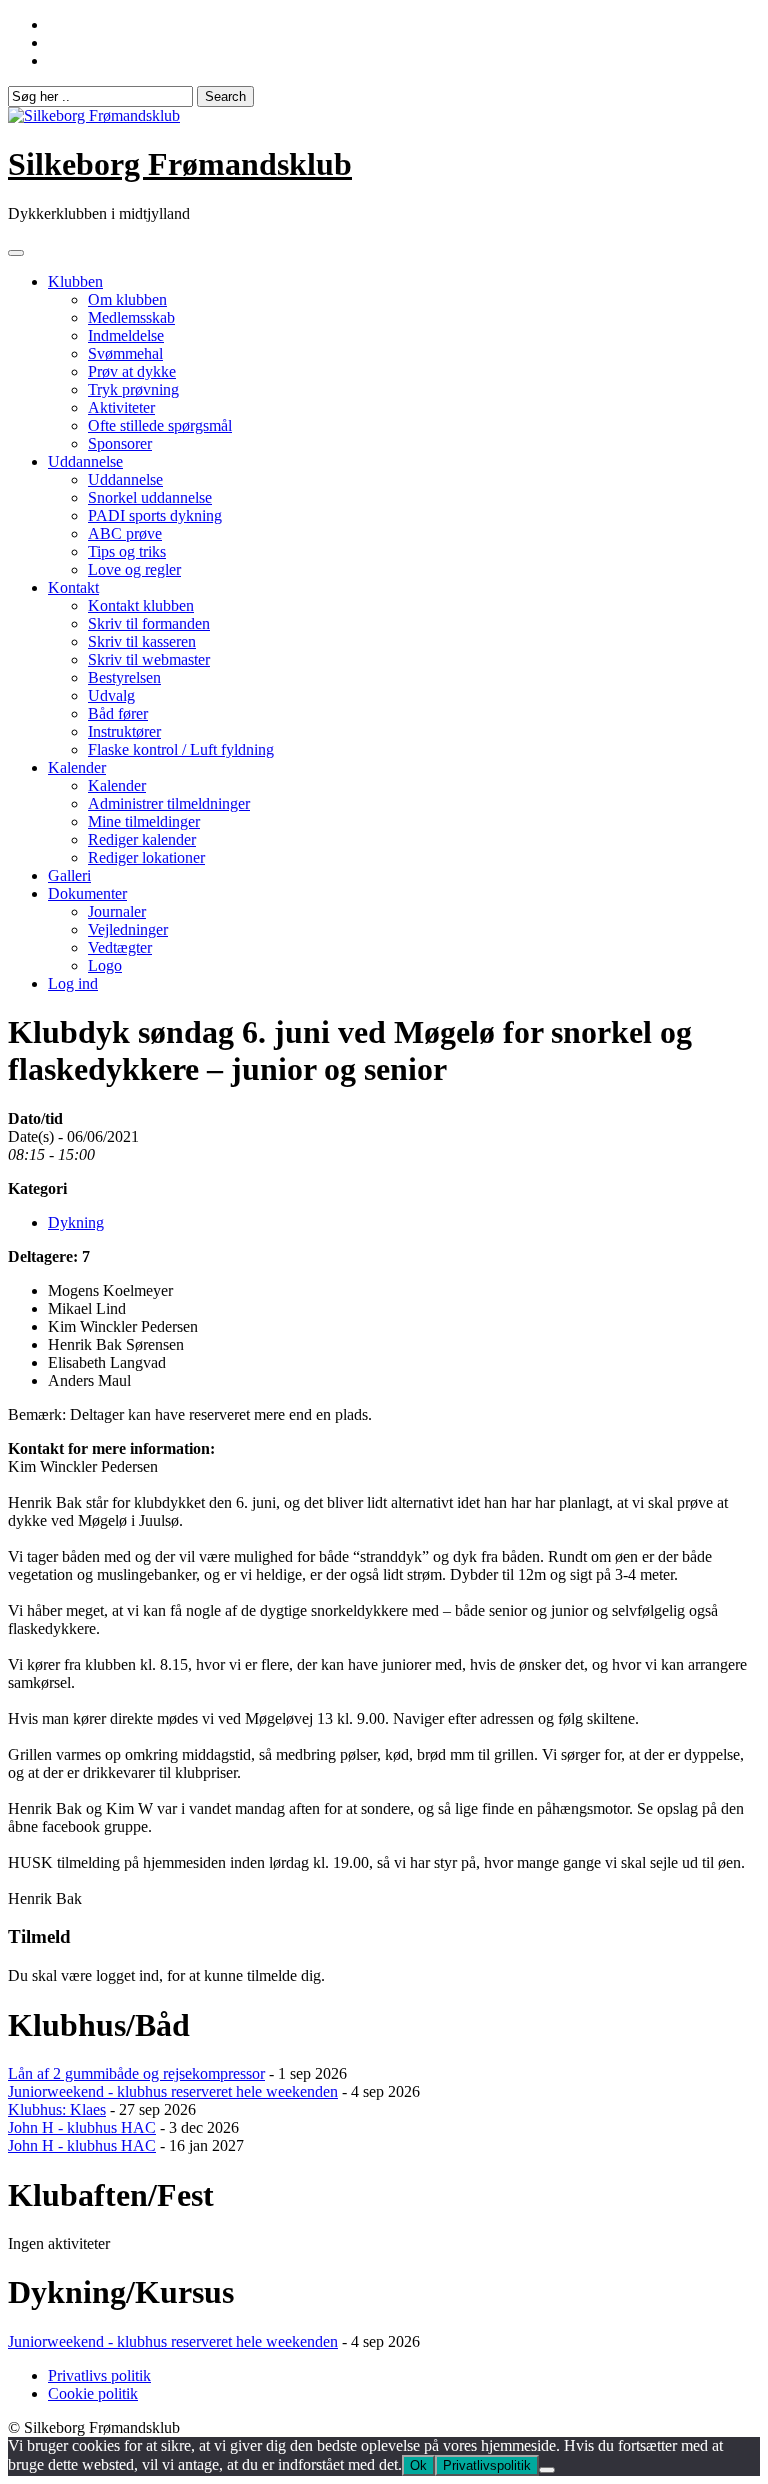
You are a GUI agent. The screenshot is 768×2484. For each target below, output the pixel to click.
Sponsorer (120, 443)
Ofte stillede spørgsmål (160, 425)
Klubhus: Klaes (57, 2109)
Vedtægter (120, 947)
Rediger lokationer (146, 857)
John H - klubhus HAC (82, 2127)
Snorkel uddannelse (150, 497)
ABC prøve (125, 533)
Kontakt (73, 587)
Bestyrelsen (124, 677)
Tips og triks (127, 551)
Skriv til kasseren (142, 641)
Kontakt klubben (141, 605)
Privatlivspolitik (487, 2465)
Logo (105, 965)
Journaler (117, 911)
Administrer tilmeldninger (169, 803)
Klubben (75, 281)
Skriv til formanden (149, 623)
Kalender (77, 767)
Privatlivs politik (99, 2375)
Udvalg (111, 695)
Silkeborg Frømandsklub (180, 164)
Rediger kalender (142, 839)
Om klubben (127, 299)
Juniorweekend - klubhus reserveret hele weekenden (173, 2091)
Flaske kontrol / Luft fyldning (181, 749)
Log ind (73, 983)
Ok (418, 2465)
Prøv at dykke (132, 371)
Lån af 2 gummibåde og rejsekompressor (136, 2073)
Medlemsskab (131, 317)
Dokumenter (87, 893)
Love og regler (134, 569)
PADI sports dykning (155, 515)
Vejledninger (128, 929)
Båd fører (118, 713)
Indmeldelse (126, 335)
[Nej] (547, 2470)
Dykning (76, 1222)
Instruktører (124, 731)
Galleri (69, 875)
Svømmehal (125, 353)
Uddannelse (85, 461)
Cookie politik (93, 2393)
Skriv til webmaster (149, 659)
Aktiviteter (121, 407)
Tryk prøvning (133, 389)
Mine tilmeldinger (144, 821)
